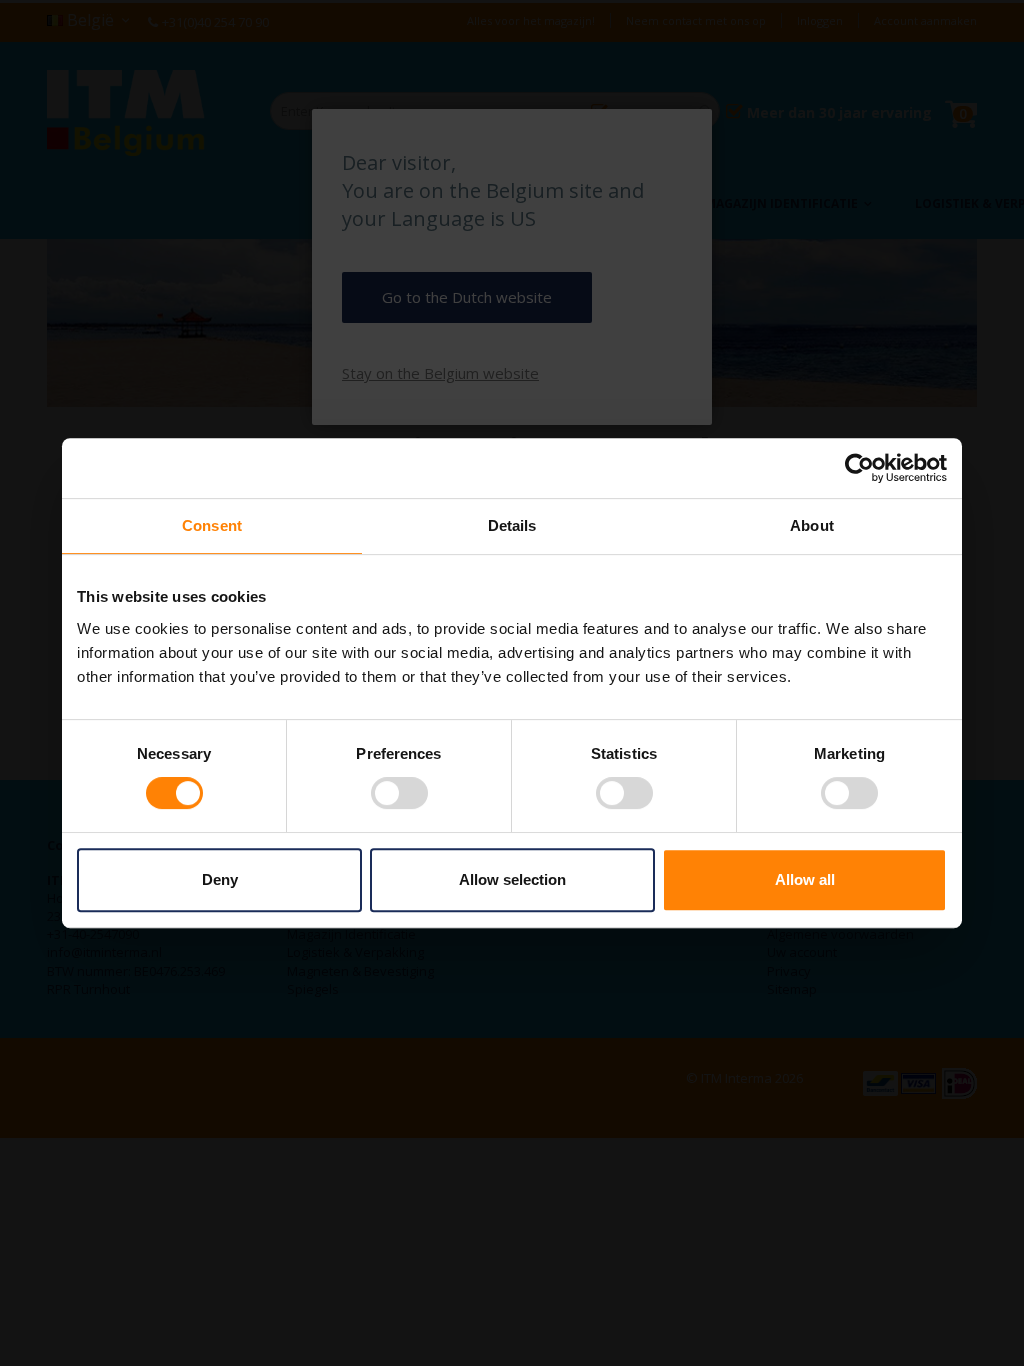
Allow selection (512, 879)
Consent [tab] (212, 525)
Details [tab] (512, 525)
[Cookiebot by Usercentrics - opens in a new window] (859, 468)
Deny (220, 879)
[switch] (399, 795)
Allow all (805, 879)
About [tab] (812, 525)
